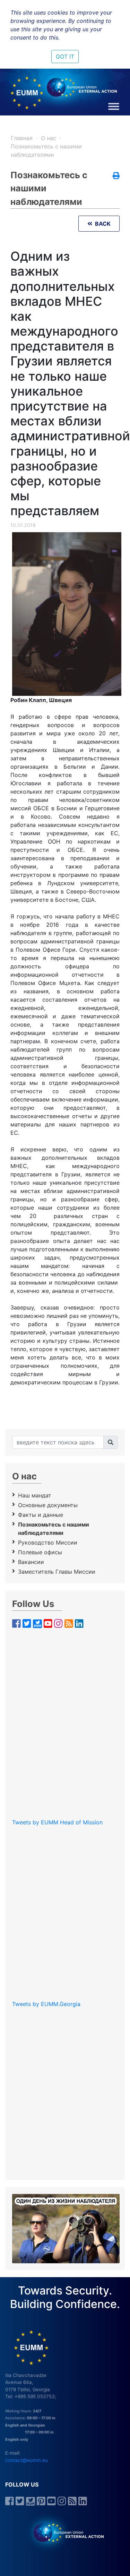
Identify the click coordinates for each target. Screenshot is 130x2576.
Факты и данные (41, 1515)
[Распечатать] (116, 176)
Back (101, 224)
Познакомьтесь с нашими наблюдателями (54, 1529)
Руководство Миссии (48, 1542)
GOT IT (65, 57)
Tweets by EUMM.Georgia (46, 2004)
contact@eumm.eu (27, 2460)
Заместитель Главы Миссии (57, 1572)
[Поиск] (111, 1442)
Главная (22, 138)
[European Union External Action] (65, 2532)
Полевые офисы (40, 1552)
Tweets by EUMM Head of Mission (57, 1822)
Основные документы (48, 1505)
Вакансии (31, 1562)
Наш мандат (35, 1495)
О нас (49, 138)
